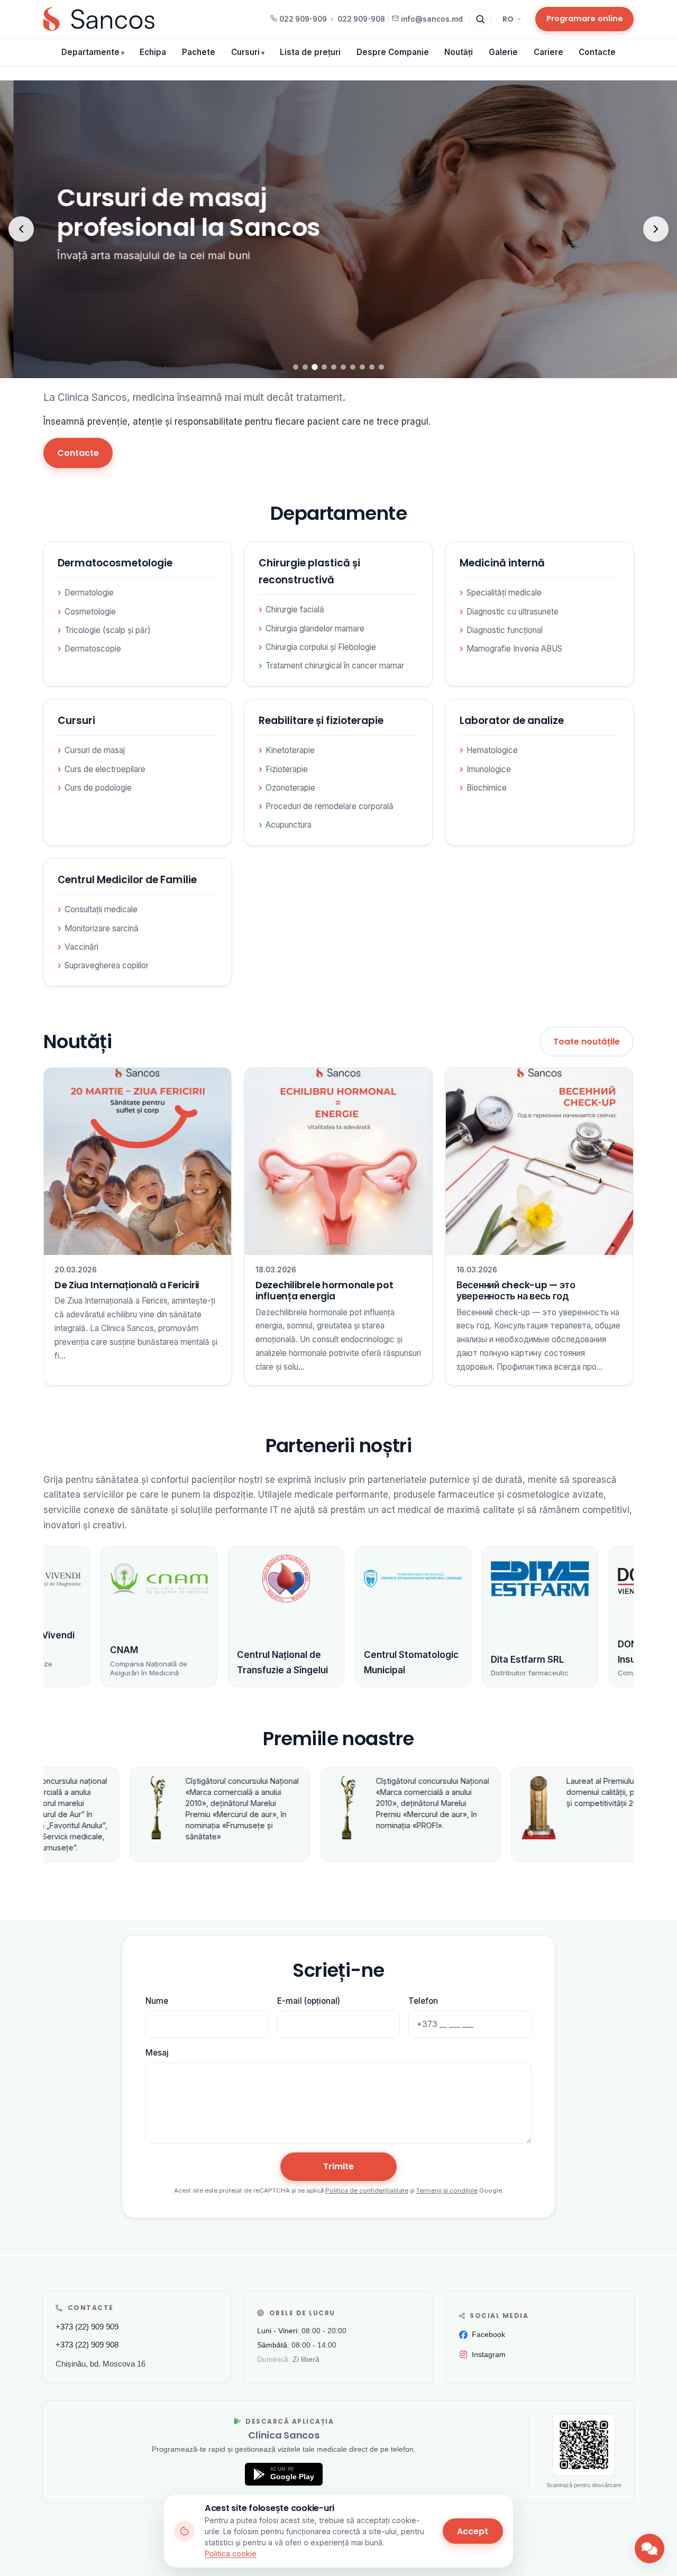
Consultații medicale (101, 909)
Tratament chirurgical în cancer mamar (335, 666)
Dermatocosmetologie (115, 563)
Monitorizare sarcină (102, 928)
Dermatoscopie (93, 649)
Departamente (90, 52)
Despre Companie (393, 52)
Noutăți (459, 52)
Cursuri (245, 52)
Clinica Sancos (283, 2435)
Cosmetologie (90, 612)
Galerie (503, 52)
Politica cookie (231, 2554)
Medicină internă (502, 563)
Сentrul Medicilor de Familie (127, 880)
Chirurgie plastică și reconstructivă (309, 571)
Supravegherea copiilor (107, 965)
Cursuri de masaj (95, 750)
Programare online (585, 19)
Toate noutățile (587, 1042)
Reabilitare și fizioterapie (321, 721)
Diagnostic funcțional (505, 630)
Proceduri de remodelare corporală (330, 806)
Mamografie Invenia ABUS (514, 649)
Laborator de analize (512, 721)
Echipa (153, 52)
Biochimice (487, 788)
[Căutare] (480, 19)
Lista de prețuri (310, 52)
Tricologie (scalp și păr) (108, 630)
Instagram (489, 2354)
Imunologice (489, 769)
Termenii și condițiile (447, 2190)
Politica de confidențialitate (367, 2190)
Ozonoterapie (290, 788)
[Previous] (21, 229)
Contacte (597, 52)
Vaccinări (81, 947)
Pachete (199, 52)
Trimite (338, 2166)
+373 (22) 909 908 (87, 2345)
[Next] (656, 229)
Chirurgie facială (295, 609)
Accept (473, 2531)
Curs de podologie (98, 788)
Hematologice (492, 750)
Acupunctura (289, 825)
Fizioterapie (287, 769)
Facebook (488, 2334)
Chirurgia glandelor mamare (315, 629)
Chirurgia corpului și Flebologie (321, 647)
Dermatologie (89, 593)
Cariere (548, 52)
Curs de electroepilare (105, 769)
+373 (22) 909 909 (87, 2327)
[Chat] (649, 2549)
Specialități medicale (504, 593)
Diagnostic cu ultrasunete (513, 612)
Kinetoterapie (290, 750)
